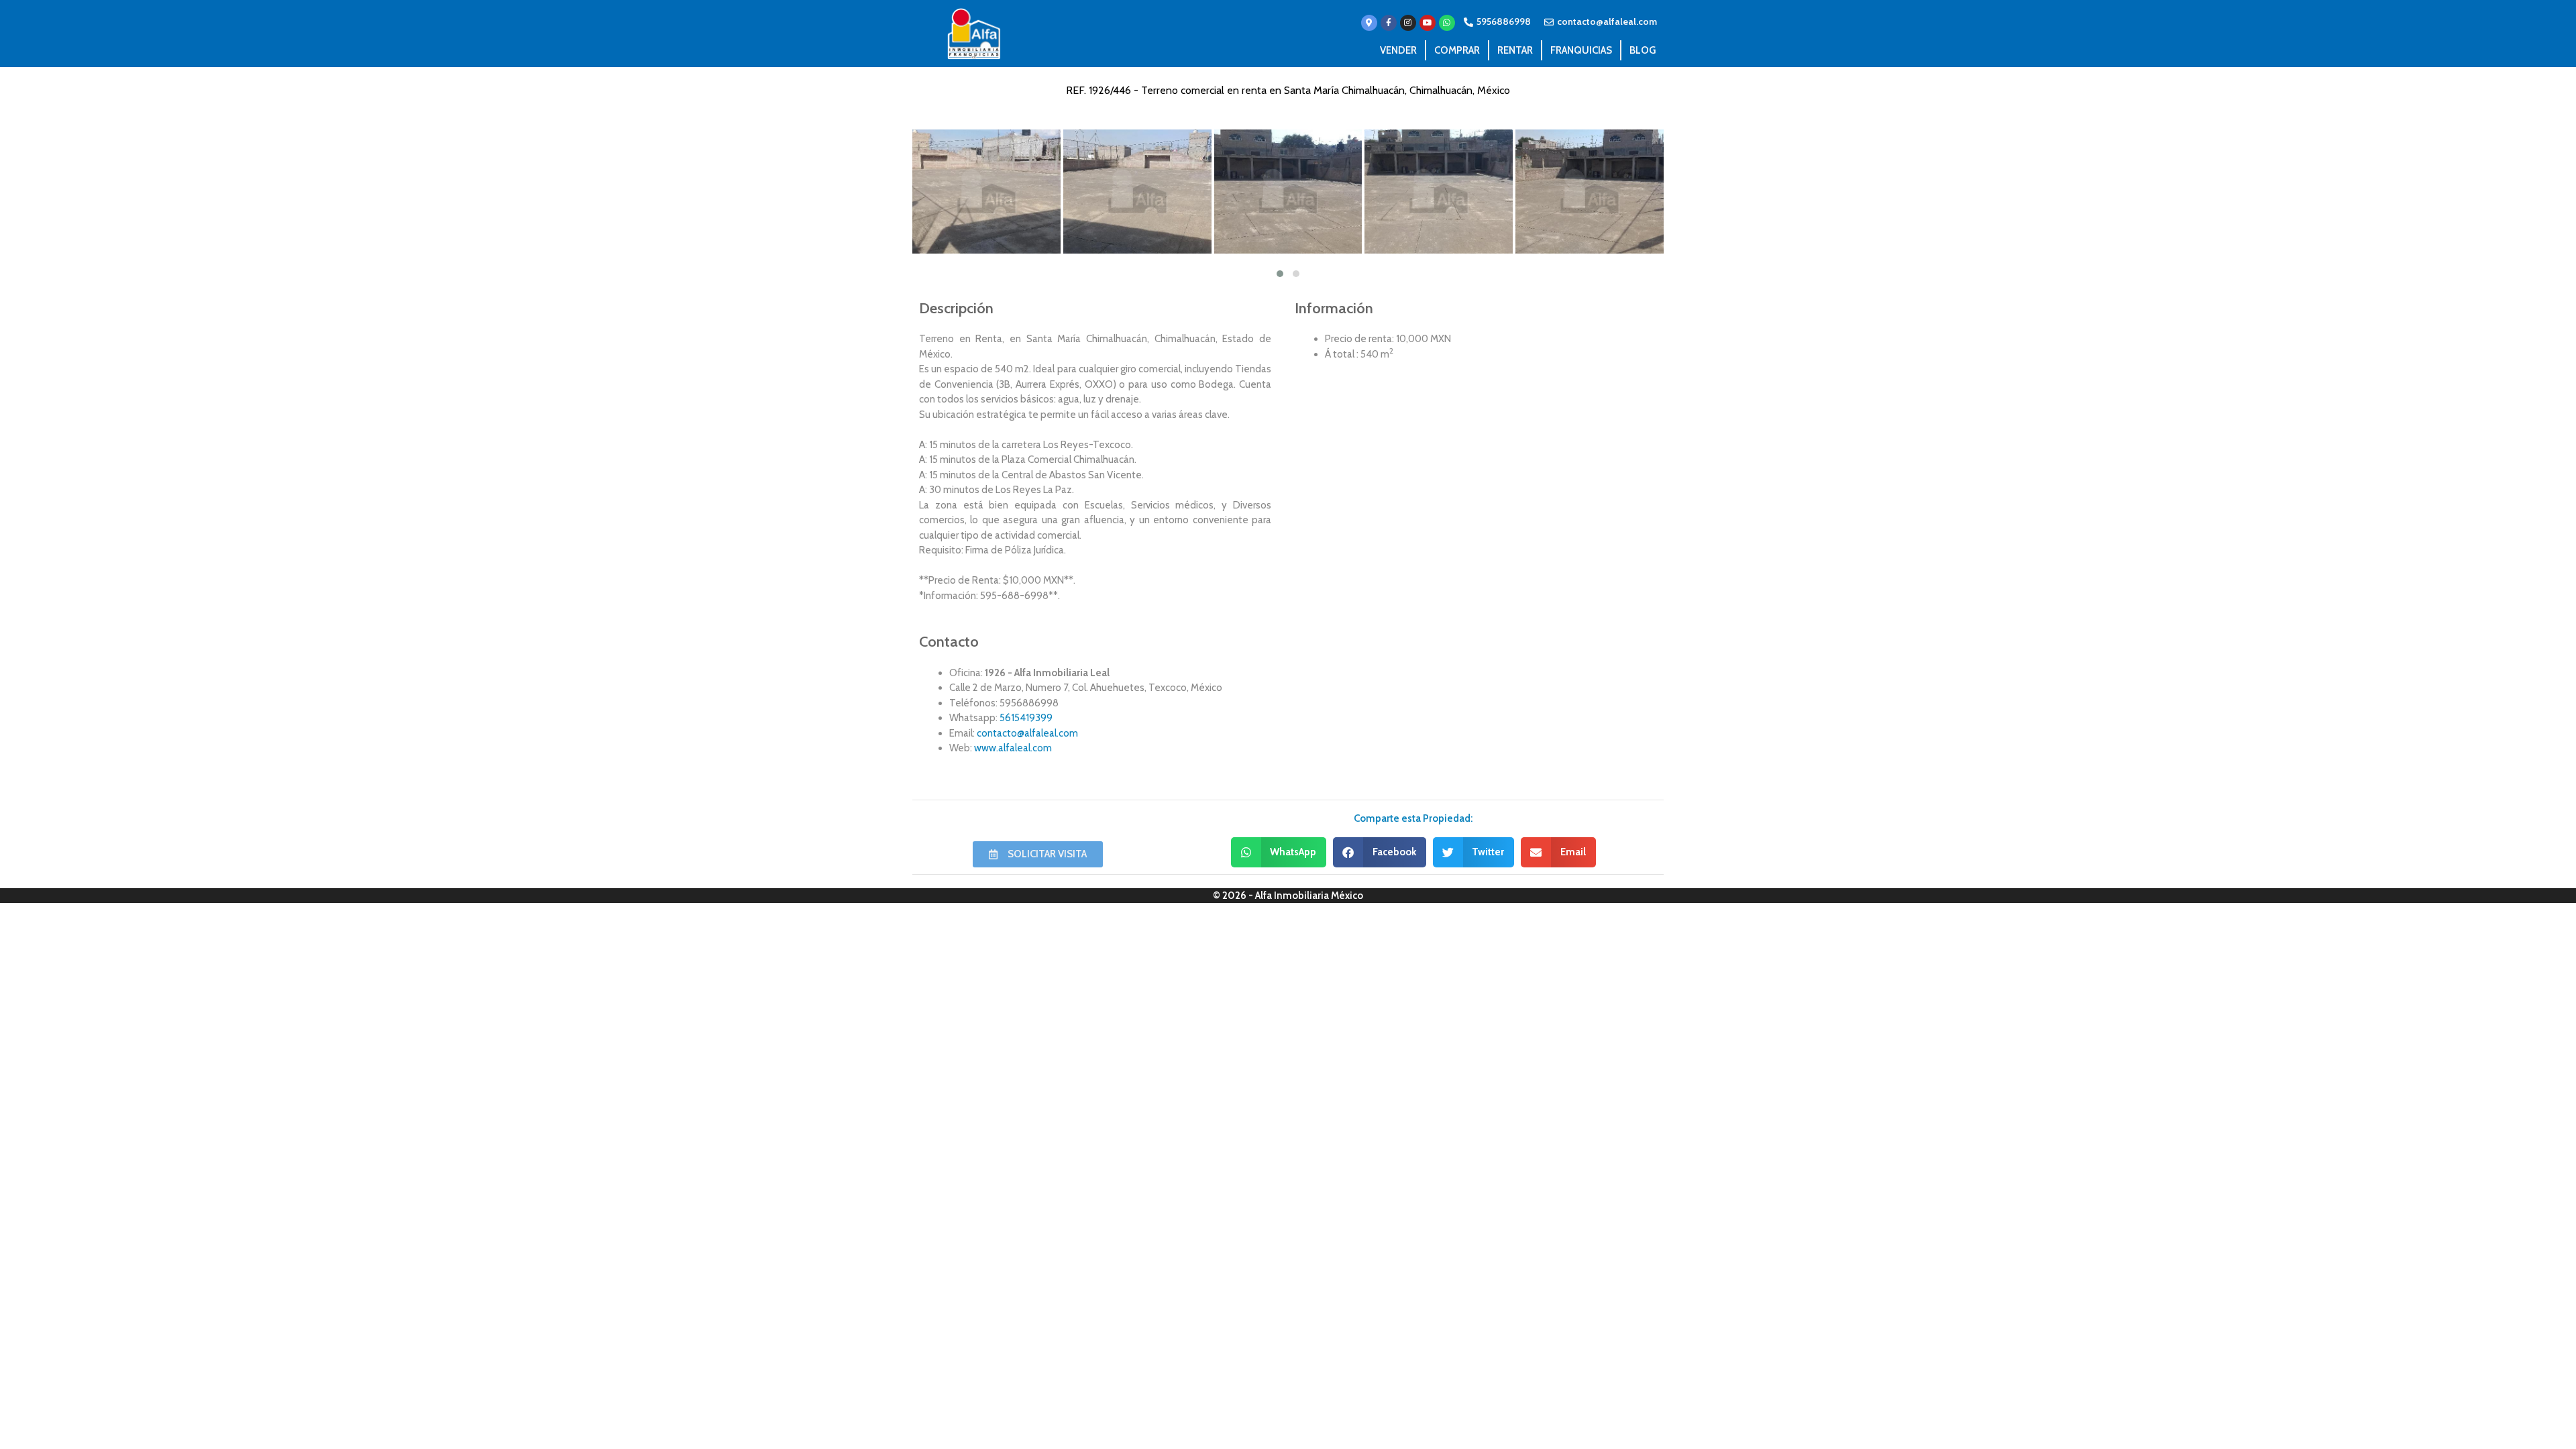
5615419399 (1026, 718)
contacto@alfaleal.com (1027, 733)
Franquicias (1581, 50)
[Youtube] (1428, 23)
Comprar (1457, 50)
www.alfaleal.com (1013, 748)
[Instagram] (1408, 23)
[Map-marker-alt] (1369, 23)
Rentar (1515, 50)
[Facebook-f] (1389, 23)
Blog (1643, 50)
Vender (1398, 50)
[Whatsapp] (1447, 23)
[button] (1279, 852)
